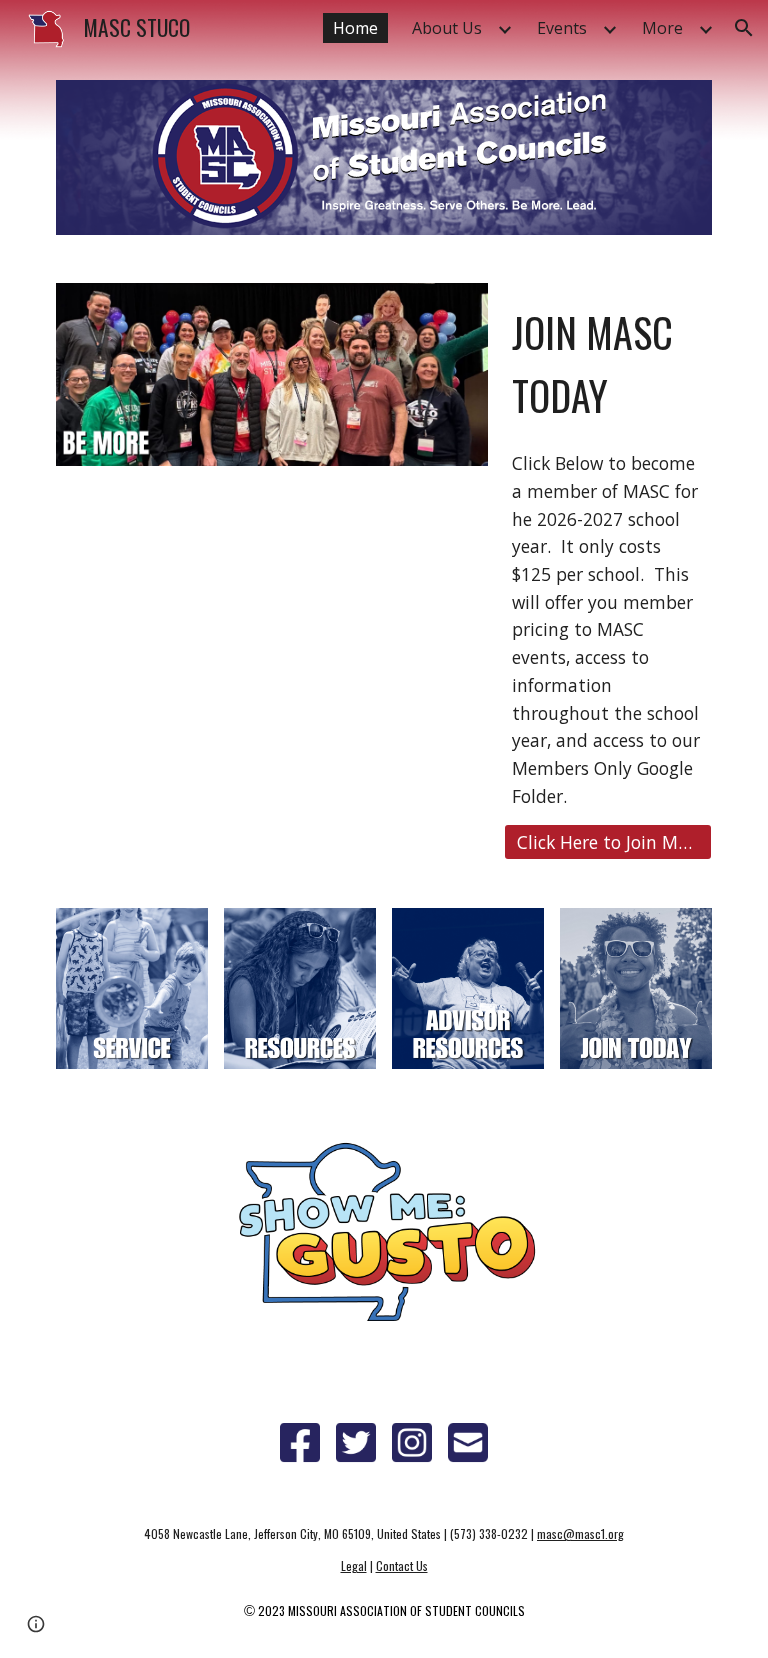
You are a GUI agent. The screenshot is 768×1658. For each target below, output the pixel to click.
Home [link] (355, 28)
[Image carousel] (271, 374)
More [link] (662, 28)
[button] (744, 28)
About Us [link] (447, 28)
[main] (607, 359)
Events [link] (562, 28)
